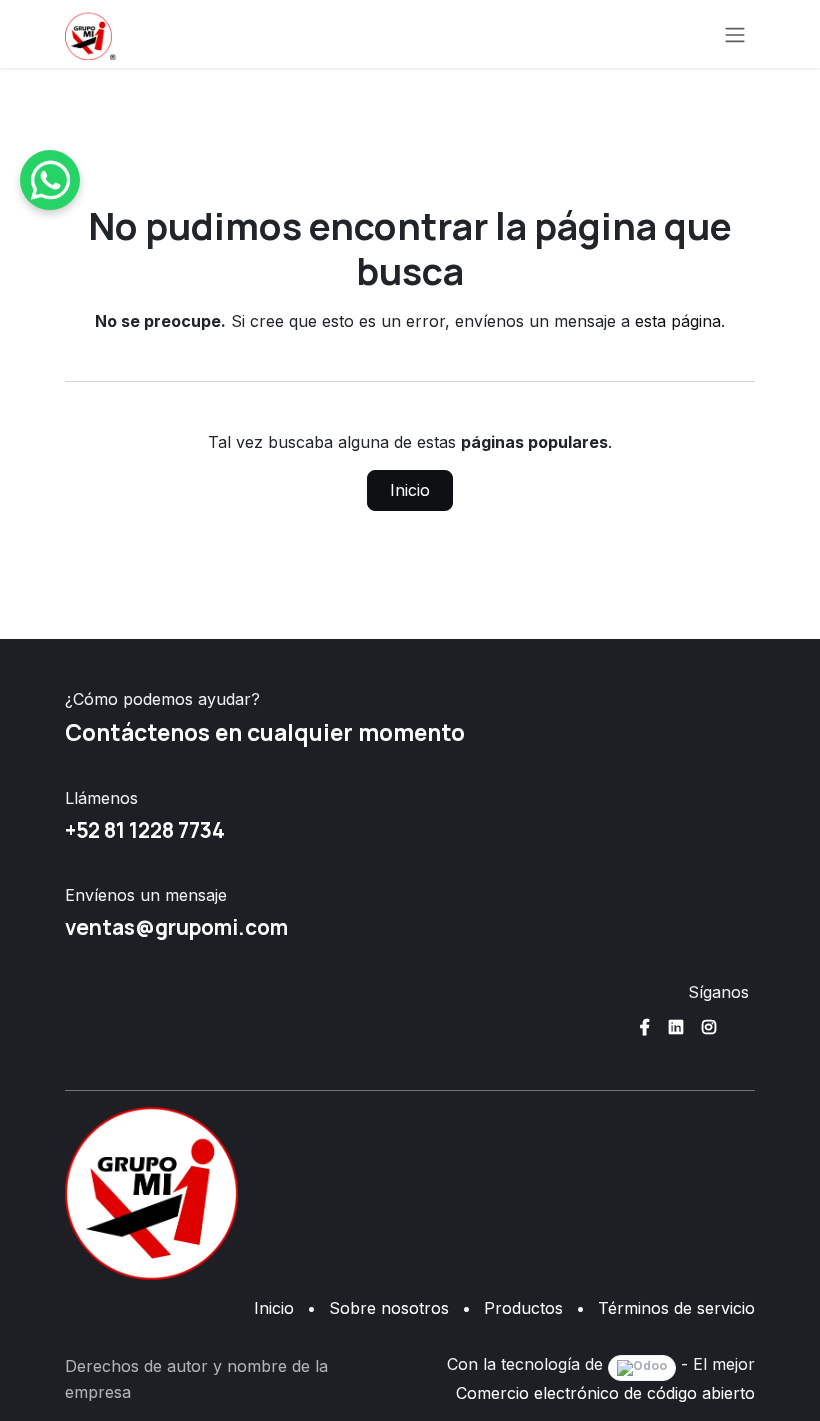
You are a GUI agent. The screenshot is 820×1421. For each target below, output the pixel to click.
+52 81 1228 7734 (145, 830)
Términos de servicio (676, 1308)
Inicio (410, 490)
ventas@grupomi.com (176, 927)
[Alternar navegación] (735, 34)
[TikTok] (742, 1027)
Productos (523, 1308)
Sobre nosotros (389, 1308)
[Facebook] (645, 1027)
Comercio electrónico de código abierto (605, 1393)
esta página (678, 321)
